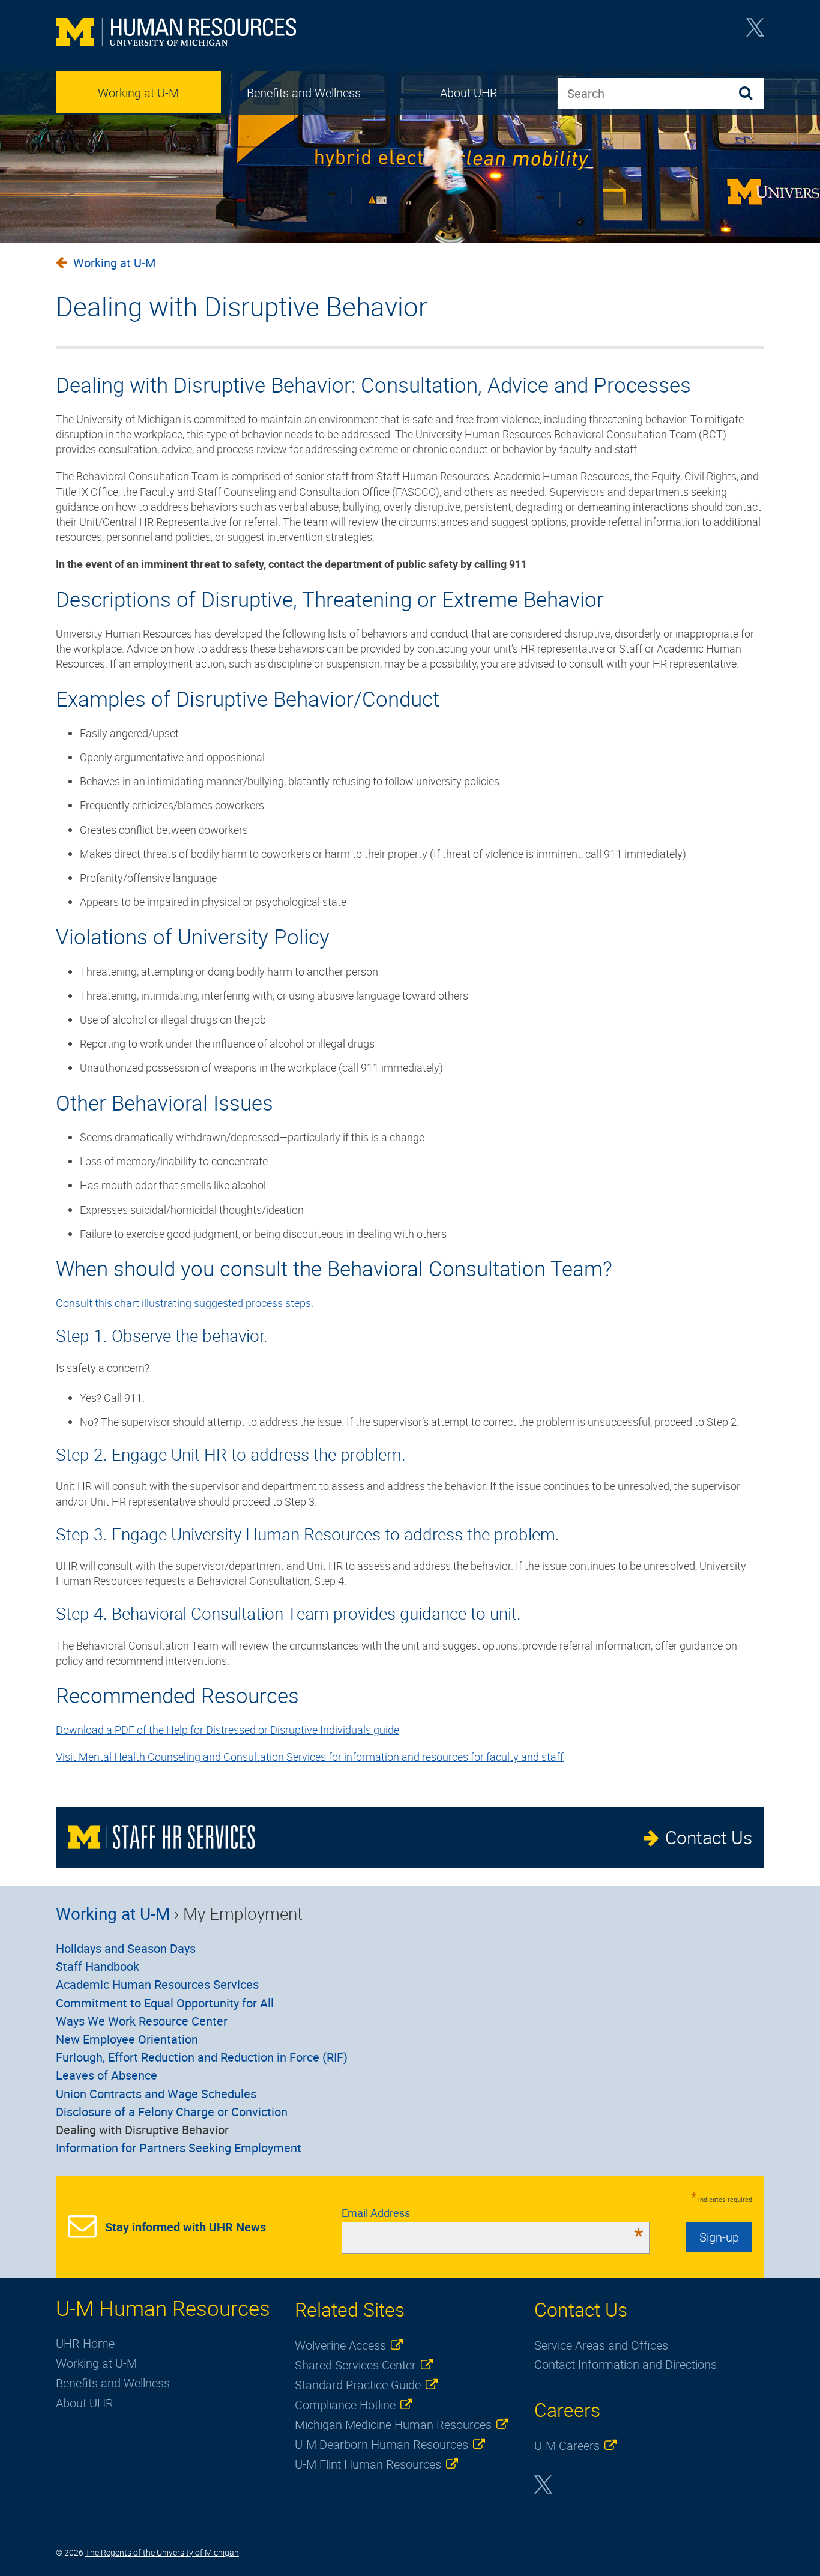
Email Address (493, 2213)
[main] (410, 1010)
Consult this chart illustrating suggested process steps (183, 1303)
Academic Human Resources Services (157, 1984)
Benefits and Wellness (304, 93)
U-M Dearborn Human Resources (381, 2444)
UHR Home (85, 2343)
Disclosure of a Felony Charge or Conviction (172, 2112)
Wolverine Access (340, 2345)
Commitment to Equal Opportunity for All (165, 2003)
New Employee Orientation (127, 2039)
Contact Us (709, 1837)
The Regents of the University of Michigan (162, 2552)
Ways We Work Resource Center (142, 2021)
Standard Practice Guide (358, 2385)
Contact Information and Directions (626, 2364)
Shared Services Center (355, 2365)
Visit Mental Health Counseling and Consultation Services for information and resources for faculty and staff (310, 1757)
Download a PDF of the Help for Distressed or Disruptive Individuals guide (228, 1730)
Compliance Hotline (345, 2405)
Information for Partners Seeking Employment (179, 2148)
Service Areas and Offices (601, 2345)
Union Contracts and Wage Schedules (156, 2094)
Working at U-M (138, 93)
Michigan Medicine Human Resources (393, 2424)
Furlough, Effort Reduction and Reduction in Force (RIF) (202, 2057)
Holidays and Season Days (126, 1948)
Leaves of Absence (107, 2075)
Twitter (755, 31)
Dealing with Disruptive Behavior (142, 2130)
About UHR (469, 93)
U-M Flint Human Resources (368, 2464)
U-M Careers (567, 2445)
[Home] (176, 33)
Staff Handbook (98, 1966)
